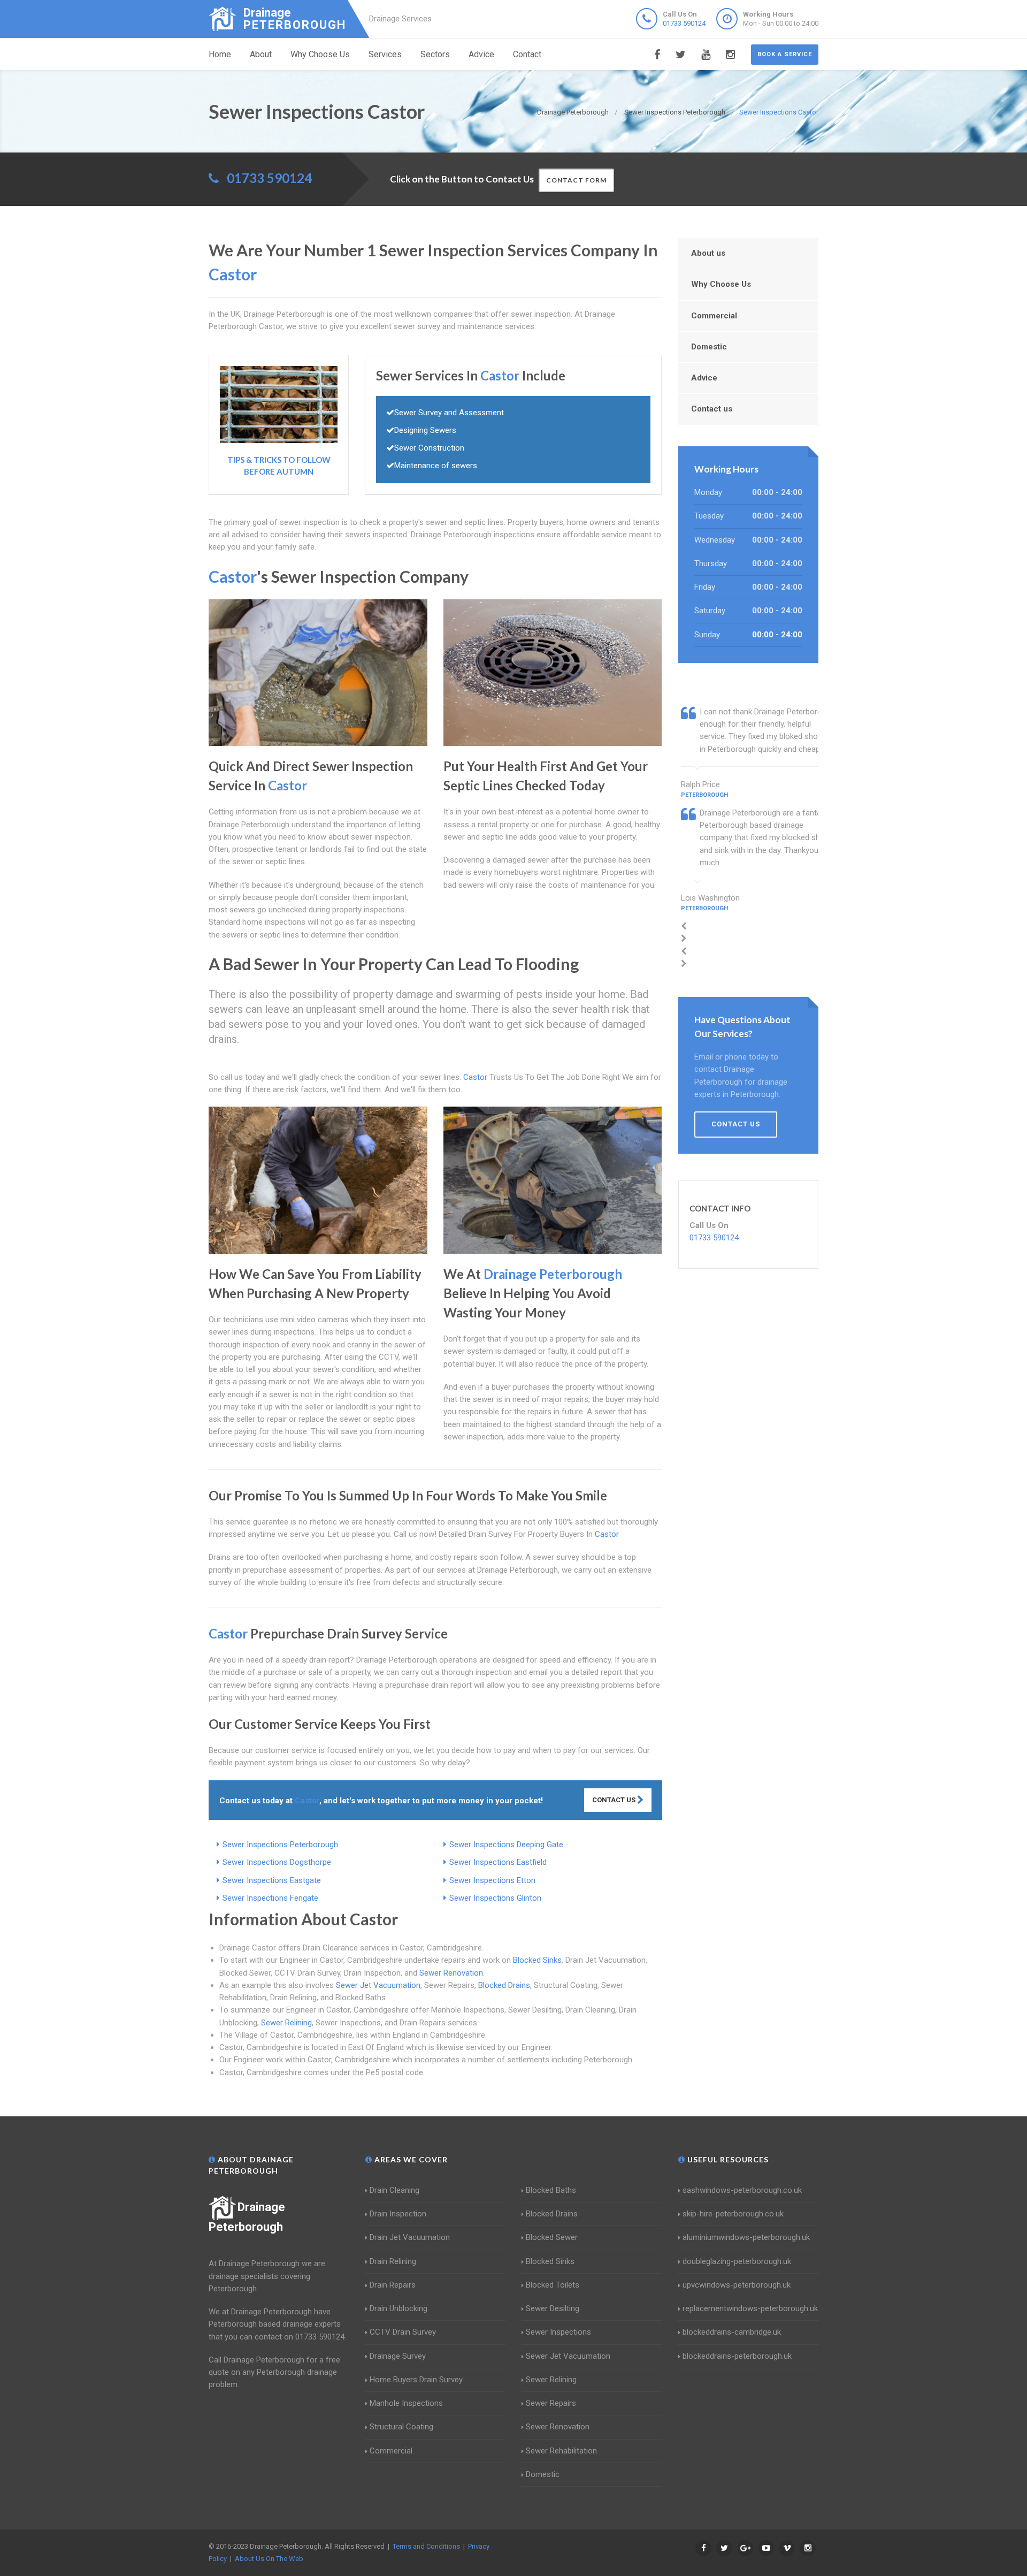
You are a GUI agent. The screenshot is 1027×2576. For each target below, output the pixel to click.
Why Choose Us (320, 54)
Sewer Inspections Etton (492, 1880)
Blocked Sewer (552, 2237)
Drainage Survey (398, 2356)
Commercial (714, 316)
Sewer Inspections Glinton (495, 1898)
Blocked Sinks (537, 1960)
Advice (481, 54)
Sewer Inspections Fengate (270, 1898)
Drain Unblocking (398, 2308)
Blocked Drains (504, 1985)
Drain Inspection (398, 2214)
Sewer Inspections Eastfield (498, 1862)
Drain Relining (393, 2261)
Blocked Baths (551, 2190)
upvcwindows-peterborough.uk (737, 2285)
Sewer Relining (286, 2023)
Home (220, 54)
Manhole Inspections (406, 2403)
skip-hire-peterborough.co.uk (733, 2214)
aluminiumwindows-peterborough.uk (746, 2237)
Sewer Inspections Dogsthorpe (277, 1862)
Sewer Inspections (558, 2332)
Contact (527, 54)
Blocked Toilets (553, 2285)
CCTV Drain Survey (403, 2332)
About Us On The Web (269, 2559)
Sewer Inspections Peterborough (280, 1845)
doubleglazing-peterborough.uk (737, 2261)
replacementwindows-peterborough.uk (750, 2308)
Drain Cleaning (394, 2190)
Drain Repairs (393, 2285)
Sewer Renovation (451, 1973)
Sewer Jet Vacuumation (378, 1985)
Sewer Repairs (551, 2403)
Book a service (785, 54)
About (261, 54)
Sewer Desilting (553, 2308)
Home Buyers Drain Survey (416, 2380)
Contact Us (615, 1800)
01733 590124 (684, 23)
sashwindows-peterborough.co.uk (742, 2190)
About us (708, 253)
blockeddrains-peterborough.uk (737, 2356)
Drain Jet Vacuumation (410, 2237)
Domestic (709, 347)
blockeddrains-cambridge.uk (732, 2332)
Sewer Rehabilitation (561, 2451)
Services (385, 54)
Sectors (435, 54)
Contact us (712, 409)
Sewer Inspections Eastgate (272, 1880)
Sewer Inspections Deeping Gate (506, 1845)
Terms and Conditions (426, 2546)
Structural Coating (401, 2427)
